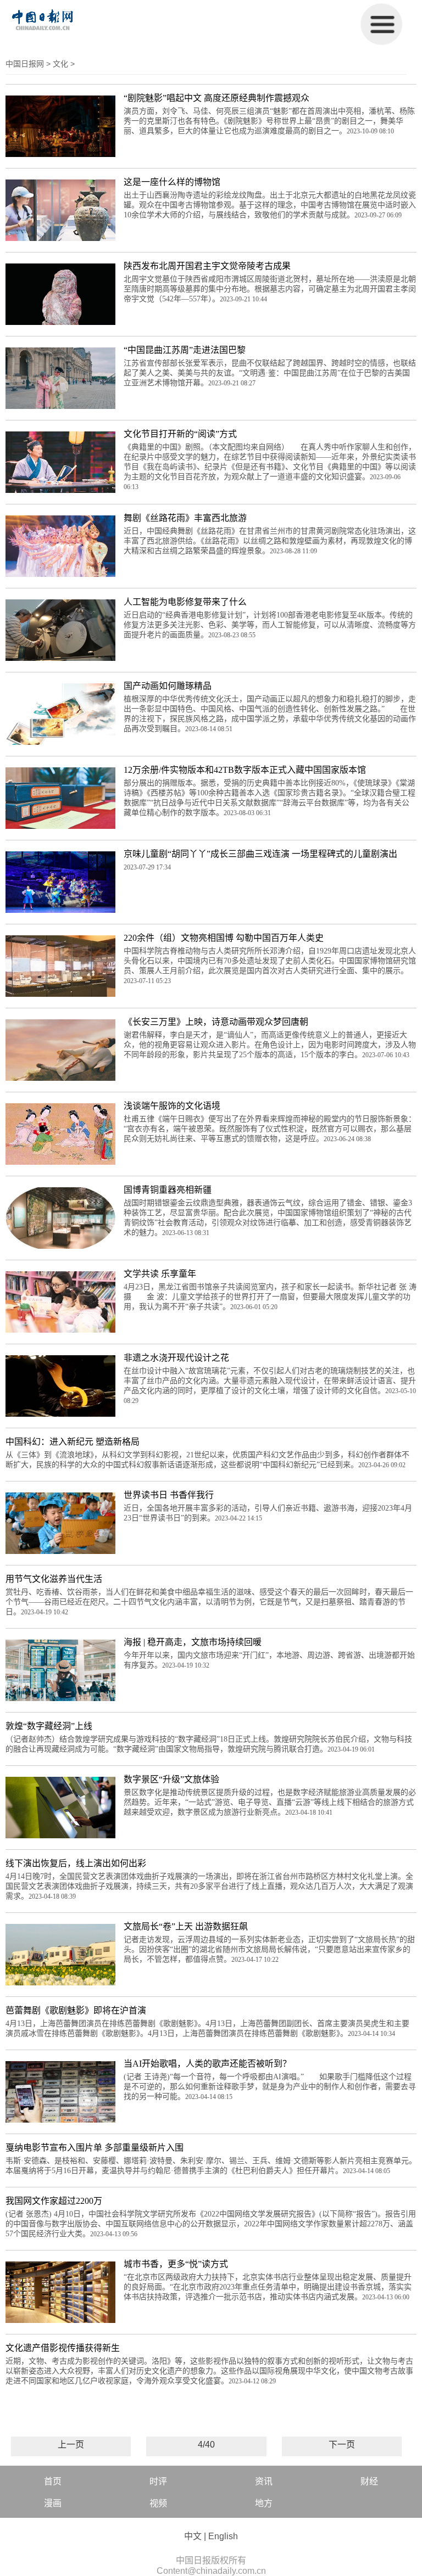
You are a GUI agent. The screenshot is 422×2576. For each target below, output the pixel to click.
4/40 (206, 2445)
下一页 (342, 2445)
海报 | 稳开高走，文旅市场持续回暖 (193, 1642)
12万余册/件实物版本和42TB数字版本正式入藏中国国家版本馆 (245, 770)
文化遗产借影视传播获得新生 (63, 2348)
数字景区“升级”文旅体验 (171, 1779)
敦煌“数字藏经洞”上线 (49, 1726)
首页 (53, 2481)
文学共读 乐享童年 (160, 1274)
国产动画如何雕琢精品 (168, 686)
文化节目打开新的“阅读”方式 (180, 434)
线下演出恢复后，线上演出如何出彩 (76, 1863)
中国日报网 (25, 64)
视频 (158, 2503)
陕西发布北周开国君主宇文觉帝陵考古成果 (207, 266)
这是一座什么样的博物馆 (172, 182)
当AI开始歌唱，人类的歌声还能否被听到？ (207, 2064)
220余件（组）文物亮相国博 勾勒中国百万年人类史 (224, 938)
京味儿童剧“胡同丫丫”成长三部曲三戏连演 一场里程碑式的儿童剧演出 (260, 854)
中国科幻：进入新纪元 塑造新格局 (73, 1442)
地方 (264, 2503)
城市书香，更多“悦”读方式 (176, 2264)
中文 (193, 2536)
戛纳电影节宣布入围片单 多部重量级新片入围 (95, 2148)
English (223, 2536)
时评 (158, 2481)
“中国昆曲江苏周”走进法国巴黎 (185, 350)
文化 (60, 64)
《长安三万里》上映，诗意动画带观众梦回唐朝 (216, 1022)
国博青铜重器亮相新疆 (168, 1190)
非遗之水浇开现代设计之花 (176, 1358)
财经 (369, 2481)
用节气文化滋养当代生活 (54, 1579)
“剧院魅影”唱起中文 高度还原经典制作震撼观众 (216, 98)
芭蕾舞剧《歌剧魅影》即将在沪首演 (76, 2010)
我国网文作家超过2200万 (54, 2201)
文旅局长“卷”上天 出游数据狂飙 (186, 1926)
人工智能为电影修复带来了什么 (185, 602)
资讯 (264, 2481)
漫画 (53, 2503)
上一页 (71, 2445)
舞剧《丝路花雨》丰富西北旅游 (185, 518)
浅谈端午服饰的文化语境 (172, 1106)
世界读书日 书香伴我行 (169, 1495)
